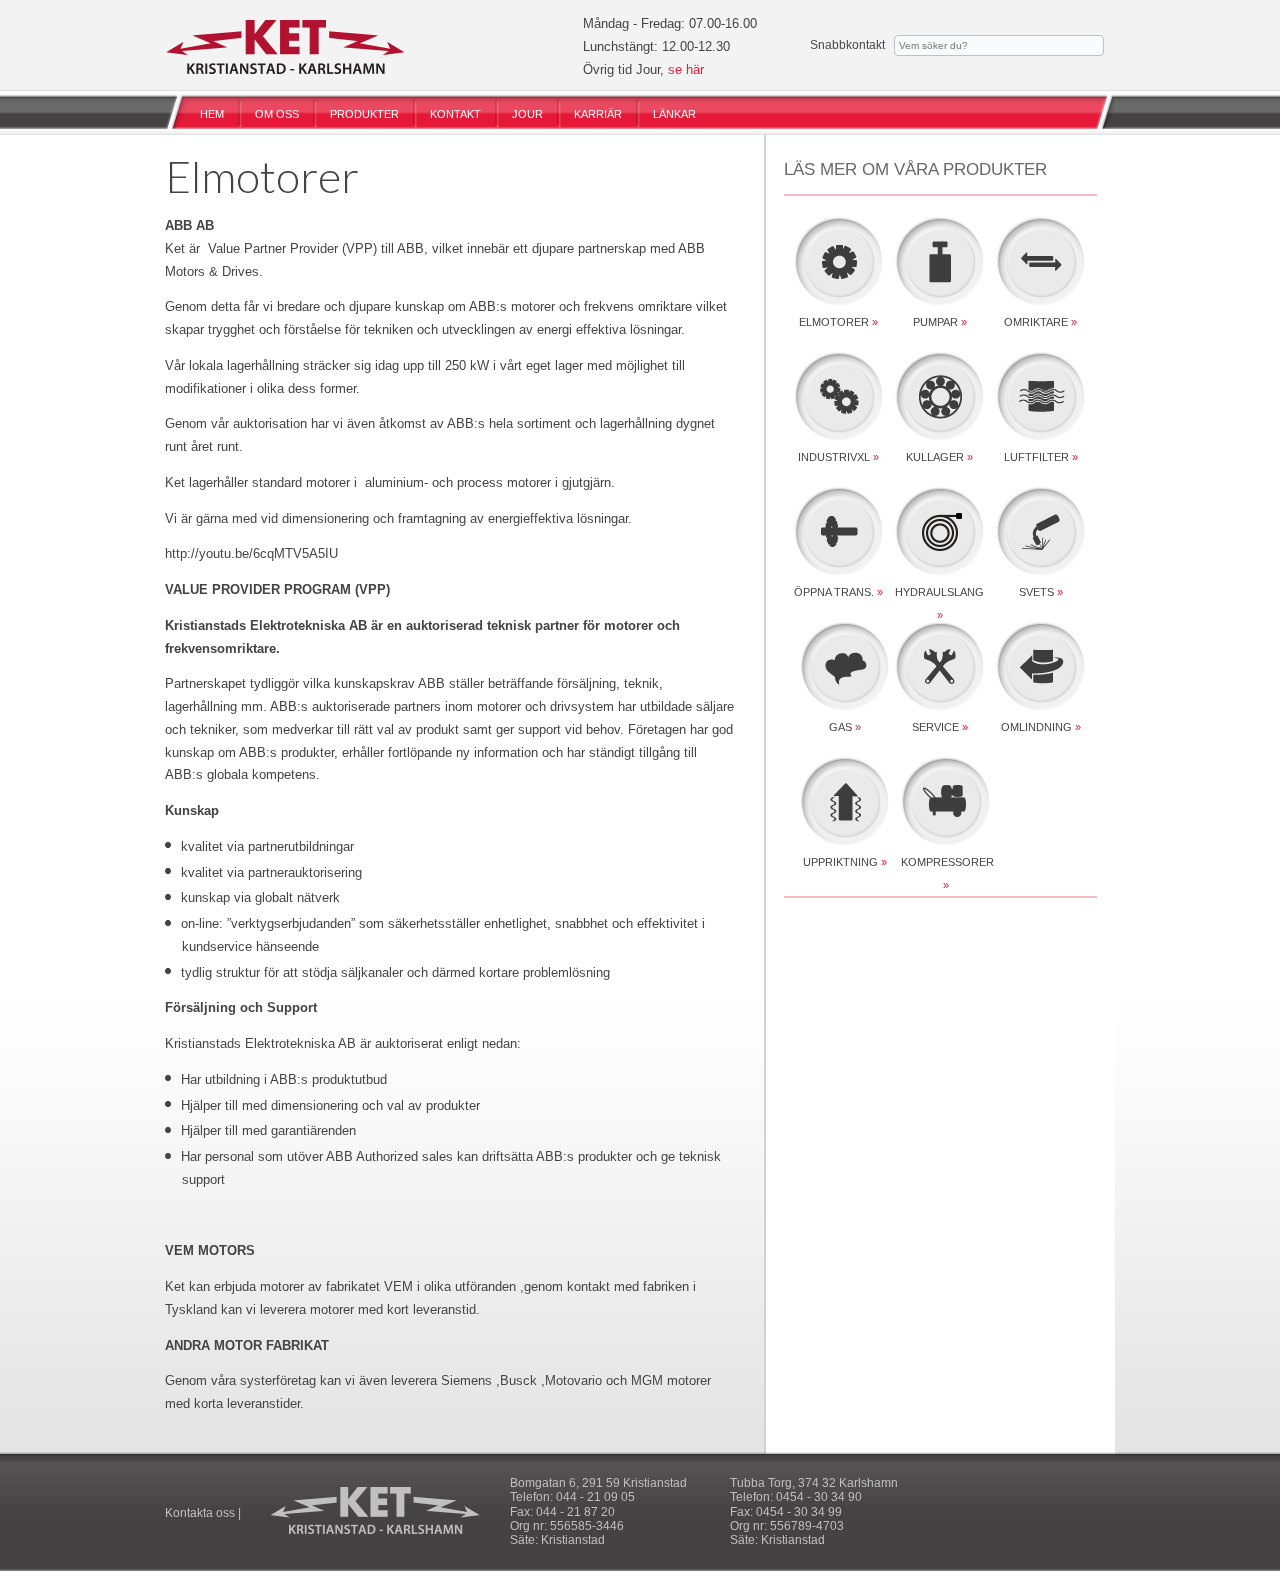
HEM (212, 114)
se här (686, 69)
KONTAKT (455, 114)
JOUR (527, 114)
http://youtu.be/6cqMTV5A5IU (251, 553)
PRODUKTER (364, 114)
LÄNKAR (674, 114)
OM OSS (277, 114)
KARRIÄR (598, 114)
